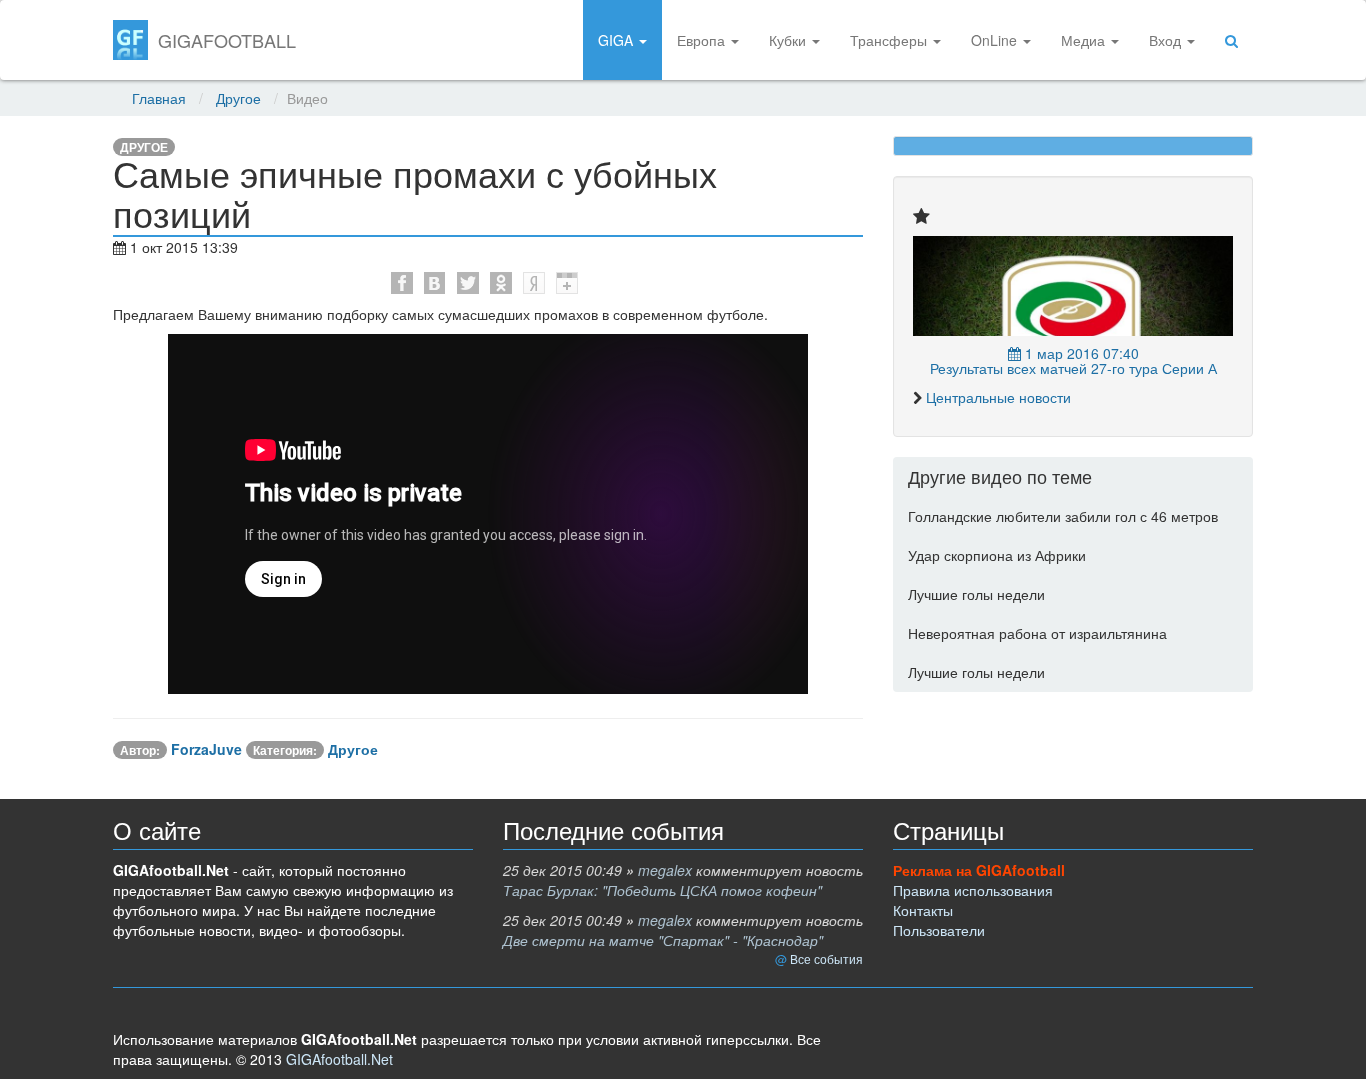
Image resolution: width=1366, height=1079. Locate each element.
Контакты (923, 910)
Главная (159, 98)
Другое (238, 98)
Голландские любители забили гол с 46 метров (1063, 516)
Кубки (789, 40)
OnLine (996, 40)
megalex (665, 870)
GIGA (617, 40)
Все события (826, 958)
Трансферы (890, 40)
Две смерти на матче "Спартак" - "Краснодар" (663, 940)
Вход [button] (1167, 40)
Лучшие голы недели (976, 594)
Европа (703, 40)
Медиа (1085, 40)
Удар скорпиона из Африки (997, 555)
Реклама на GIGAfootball (979, 870)
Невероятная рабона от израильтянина (1037, 633)
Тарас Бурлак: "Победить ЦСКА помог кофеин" (662, 890)
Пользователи (939, 930)
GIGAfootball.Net (339, 1059)
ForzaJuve (206, 749)
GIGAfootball (227, 40)
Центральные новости (998, 397)
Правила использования (973, 890)
